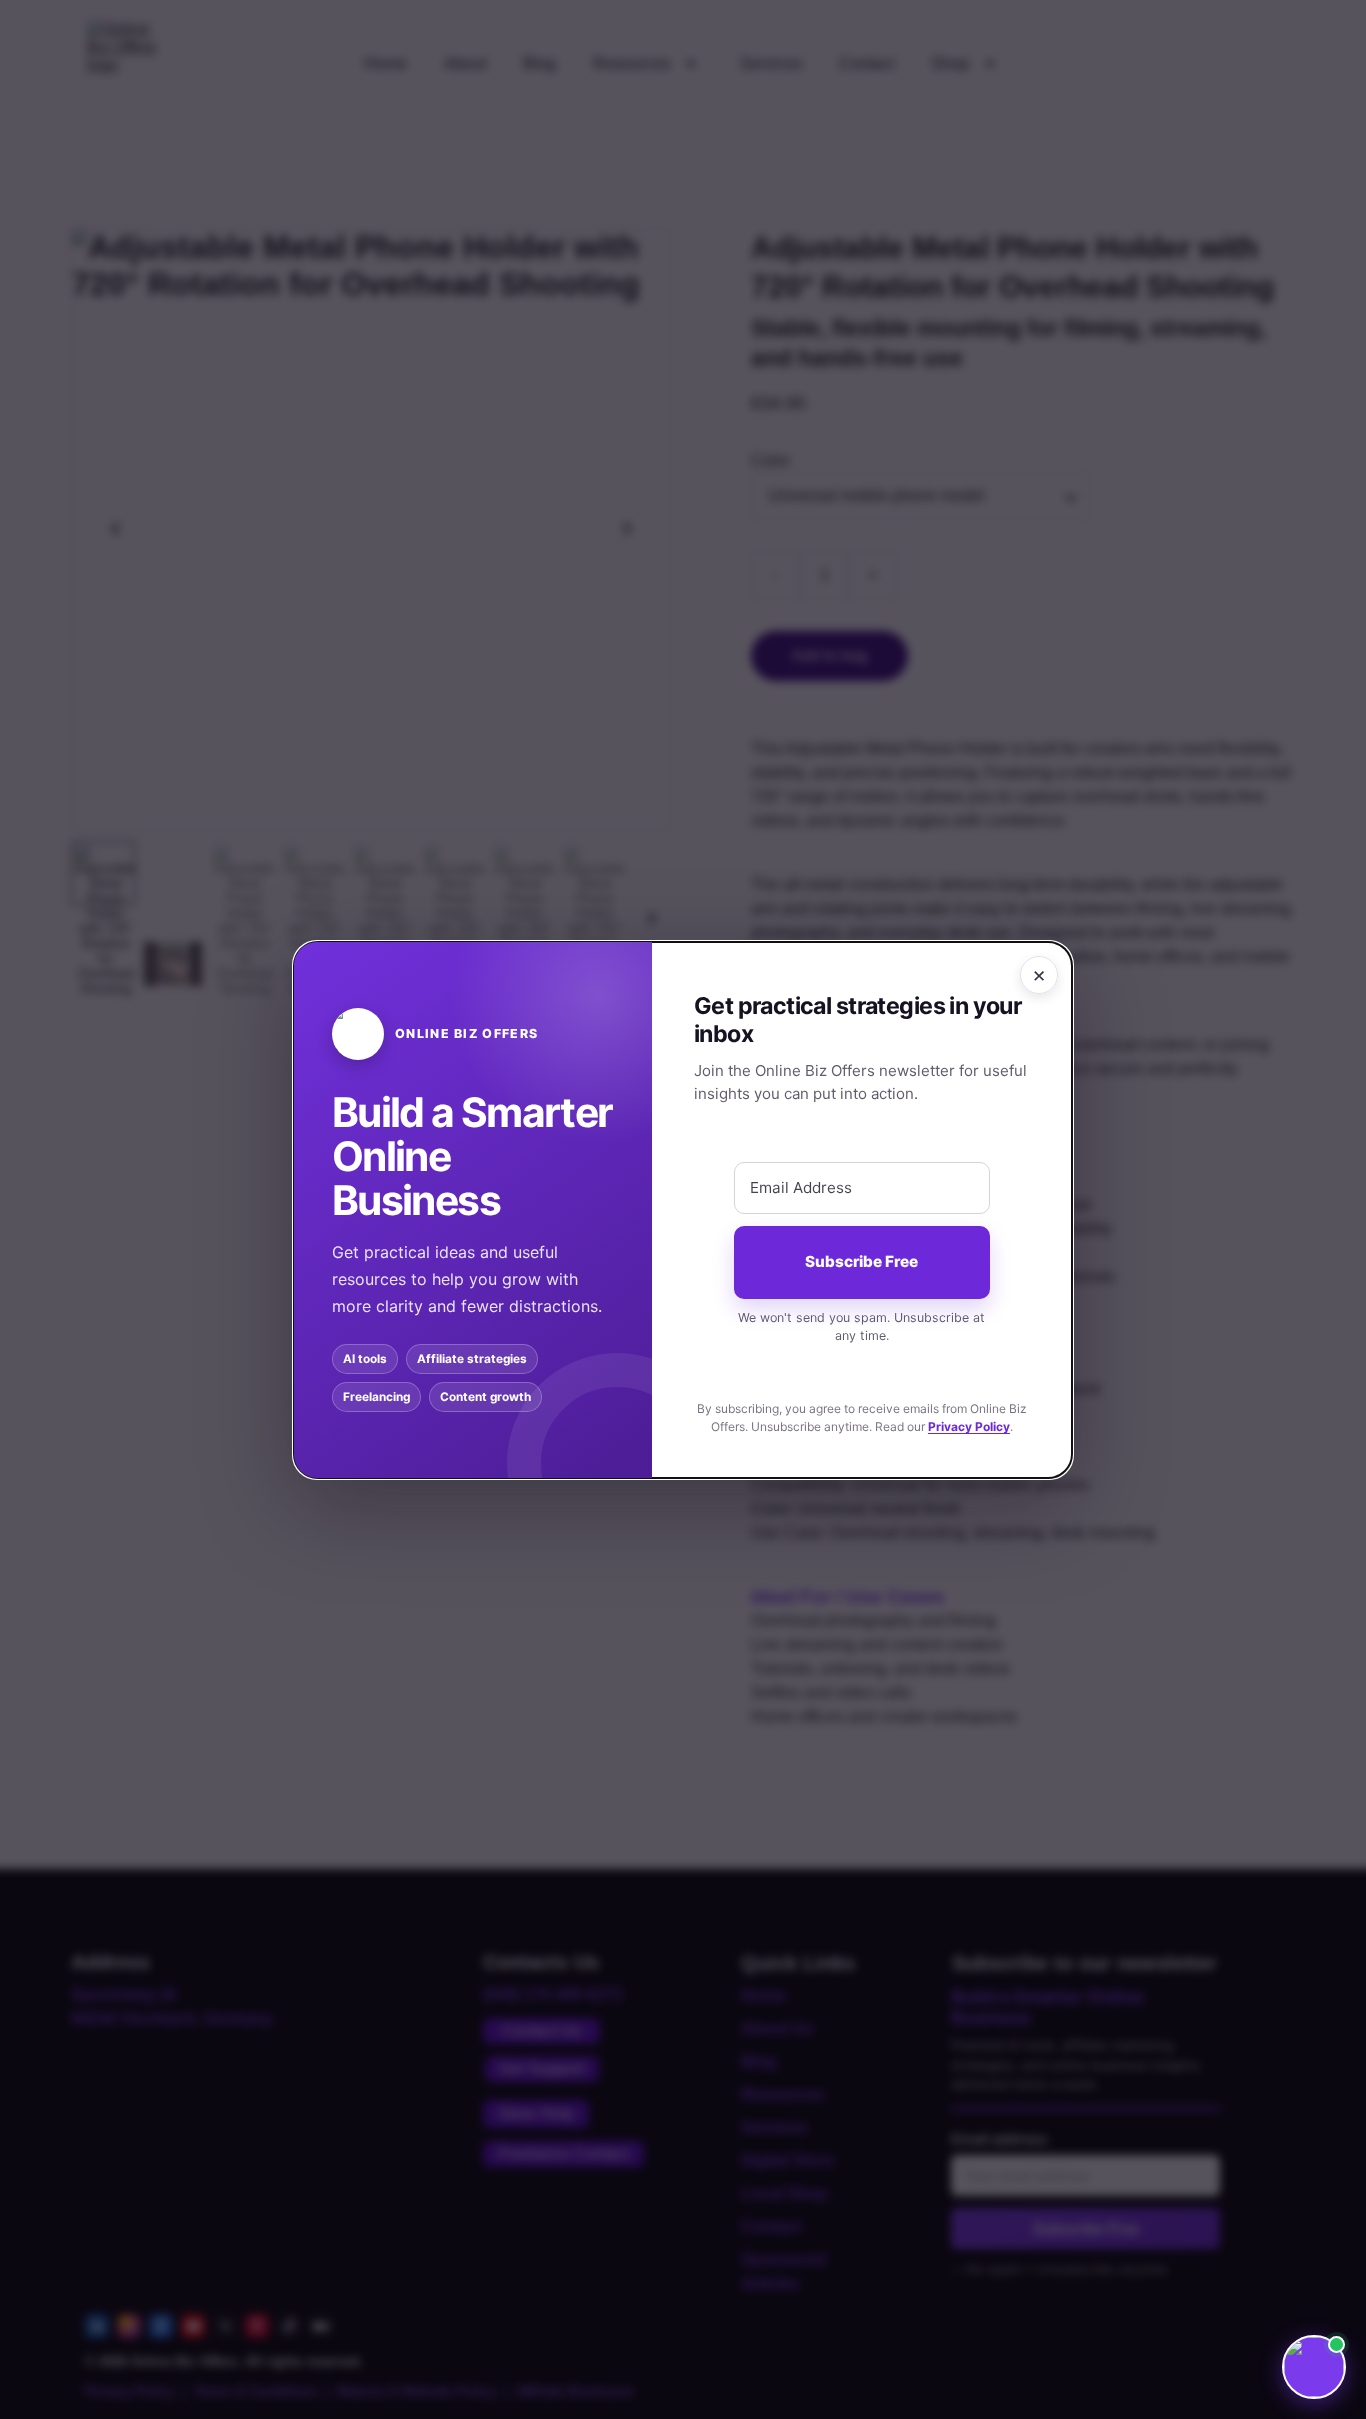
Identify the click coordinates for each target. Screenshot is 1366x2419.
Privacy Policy (969, 1425)
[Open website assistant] (1314, 2367)
